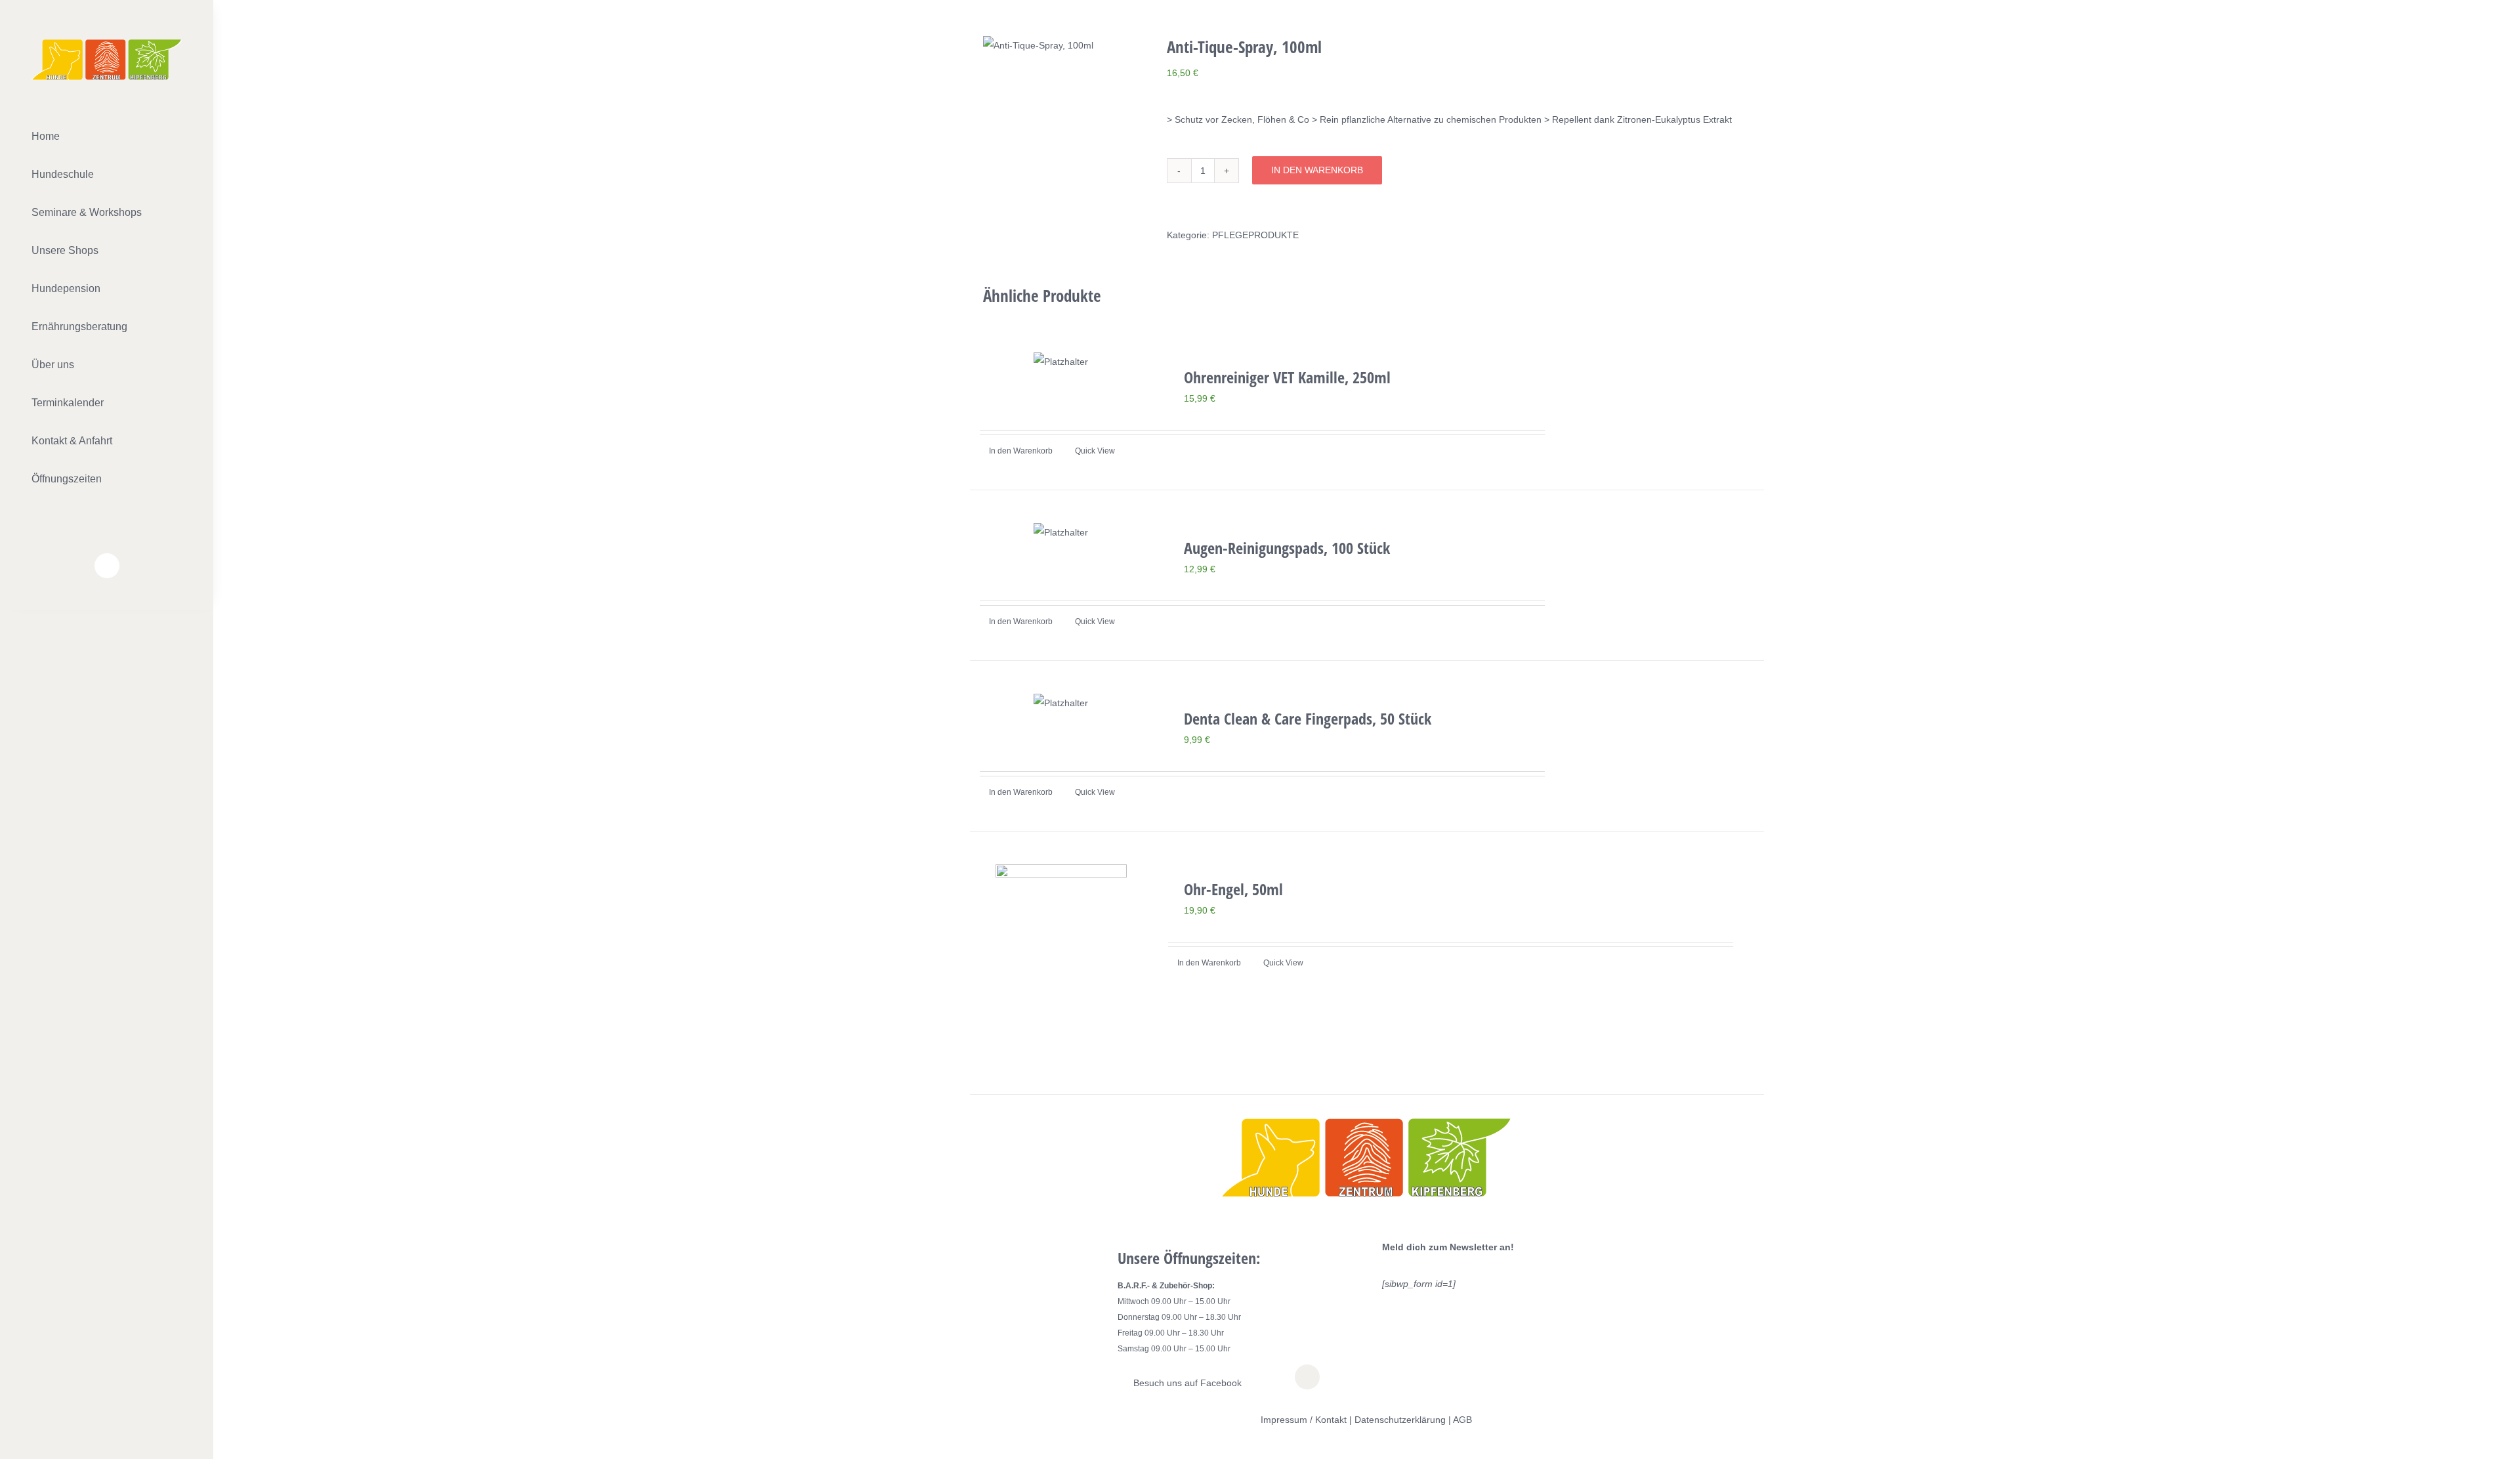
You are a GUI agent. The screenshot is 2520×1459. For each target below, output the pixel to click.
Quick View (1095, 451)
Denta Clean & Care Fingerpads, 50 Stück (1308, 718)
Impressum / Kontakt (1304, 1420)
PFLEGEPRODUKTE (1255, 235)
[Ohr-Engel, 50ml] (1061, 963)
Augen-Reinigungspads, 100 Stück (1287, 548)
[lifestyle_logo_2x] (107, 44)
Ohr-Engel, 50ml (1233, 889)
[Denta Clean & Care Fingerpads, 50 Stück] (1061, 703)
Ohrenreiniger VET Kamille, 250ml (1287, 377)
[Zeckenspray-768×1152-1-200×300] (1065, 45)
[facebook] (107, 566)
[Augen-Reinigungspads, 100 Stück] (1061, 532)
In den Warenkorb (1317, 170)
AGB (1462, 1420)
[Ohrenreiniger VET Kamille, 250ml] (1061, 362)
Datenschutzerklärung (1400, 1420)
